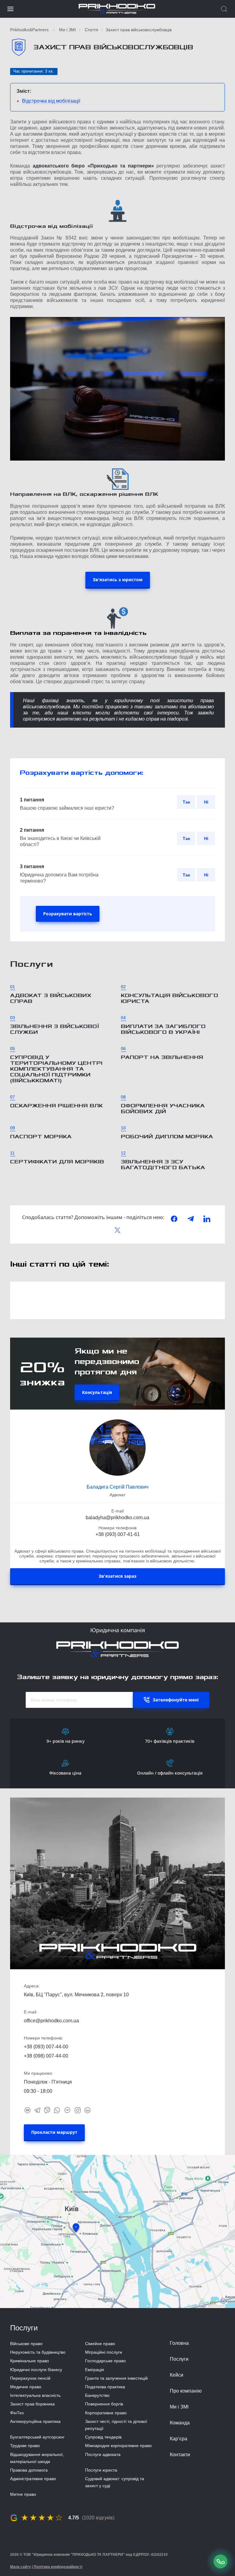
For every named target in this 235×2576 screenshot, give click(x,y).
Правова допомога (29, 2470)
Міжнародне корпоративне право (118, 2446)
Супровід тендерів (103, 2437)
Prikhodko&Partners (29, 30)
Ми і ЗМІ (67, 30)
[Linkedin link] (88, 2110)
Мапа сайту (21, 2567)
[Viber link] (47, 2110)
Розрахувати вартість (68, 914)
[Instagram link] (78, 2110)
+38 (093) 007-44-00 (46, 2047)
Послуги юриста (101, 2470)
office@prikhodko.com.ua (51, 2021)
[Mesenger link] (67, 2110)
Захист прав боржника (32, 2404)
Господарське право (105, 2361)
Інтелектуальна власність (35, 2395)
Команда (180, 2423)
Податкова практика (105, 2387)
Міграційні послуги (104, 2352)
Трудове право (25, 2446)
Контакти (180, 2455)
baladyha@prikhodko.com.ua (117, 1518)
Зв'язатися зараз (117, 1576)
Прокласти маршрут (54, 2132)
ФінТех (17, 2413)
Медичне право (26, 2387)
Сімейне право (100, 2344)
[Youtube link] (28, 2110)
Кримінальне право (30, 2361)
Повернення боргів (104, 2404)
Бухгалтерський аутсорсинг (37, 2437)
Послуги (179, 2359)
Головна (179, 2343)
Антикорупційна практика (35, 2421)
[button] (10, 9)
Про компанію (186, 2391)
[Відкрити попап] (221, 2561)
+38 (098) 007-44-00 (46, 2056)
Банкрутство (97, 2395)
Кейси (177, 2375)
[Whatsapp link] (57, 2110)
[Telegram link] (37, 2110)
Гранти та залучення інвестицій (116, 2378)
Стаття (91, 30)
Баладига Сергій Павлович (117, 1487)
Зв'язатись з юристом (118, 580)
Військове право (26, 2344)
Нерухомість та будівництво (38, 2352)
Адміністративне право (33, 2479)
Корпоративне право (106, 2413)
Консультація (97, 1392)
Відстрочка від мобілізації (51, 101)
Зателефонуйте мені (176, 1700)
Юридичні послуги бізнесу (36, 2370)
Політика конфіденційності (58, 2567)
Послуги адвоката (103, 2454)
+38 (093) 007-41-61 (118, 1534)
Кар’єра (179, 2439)
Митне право (23, 2494)
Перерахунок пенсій (30, 2378)
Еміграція (95, 2370)
